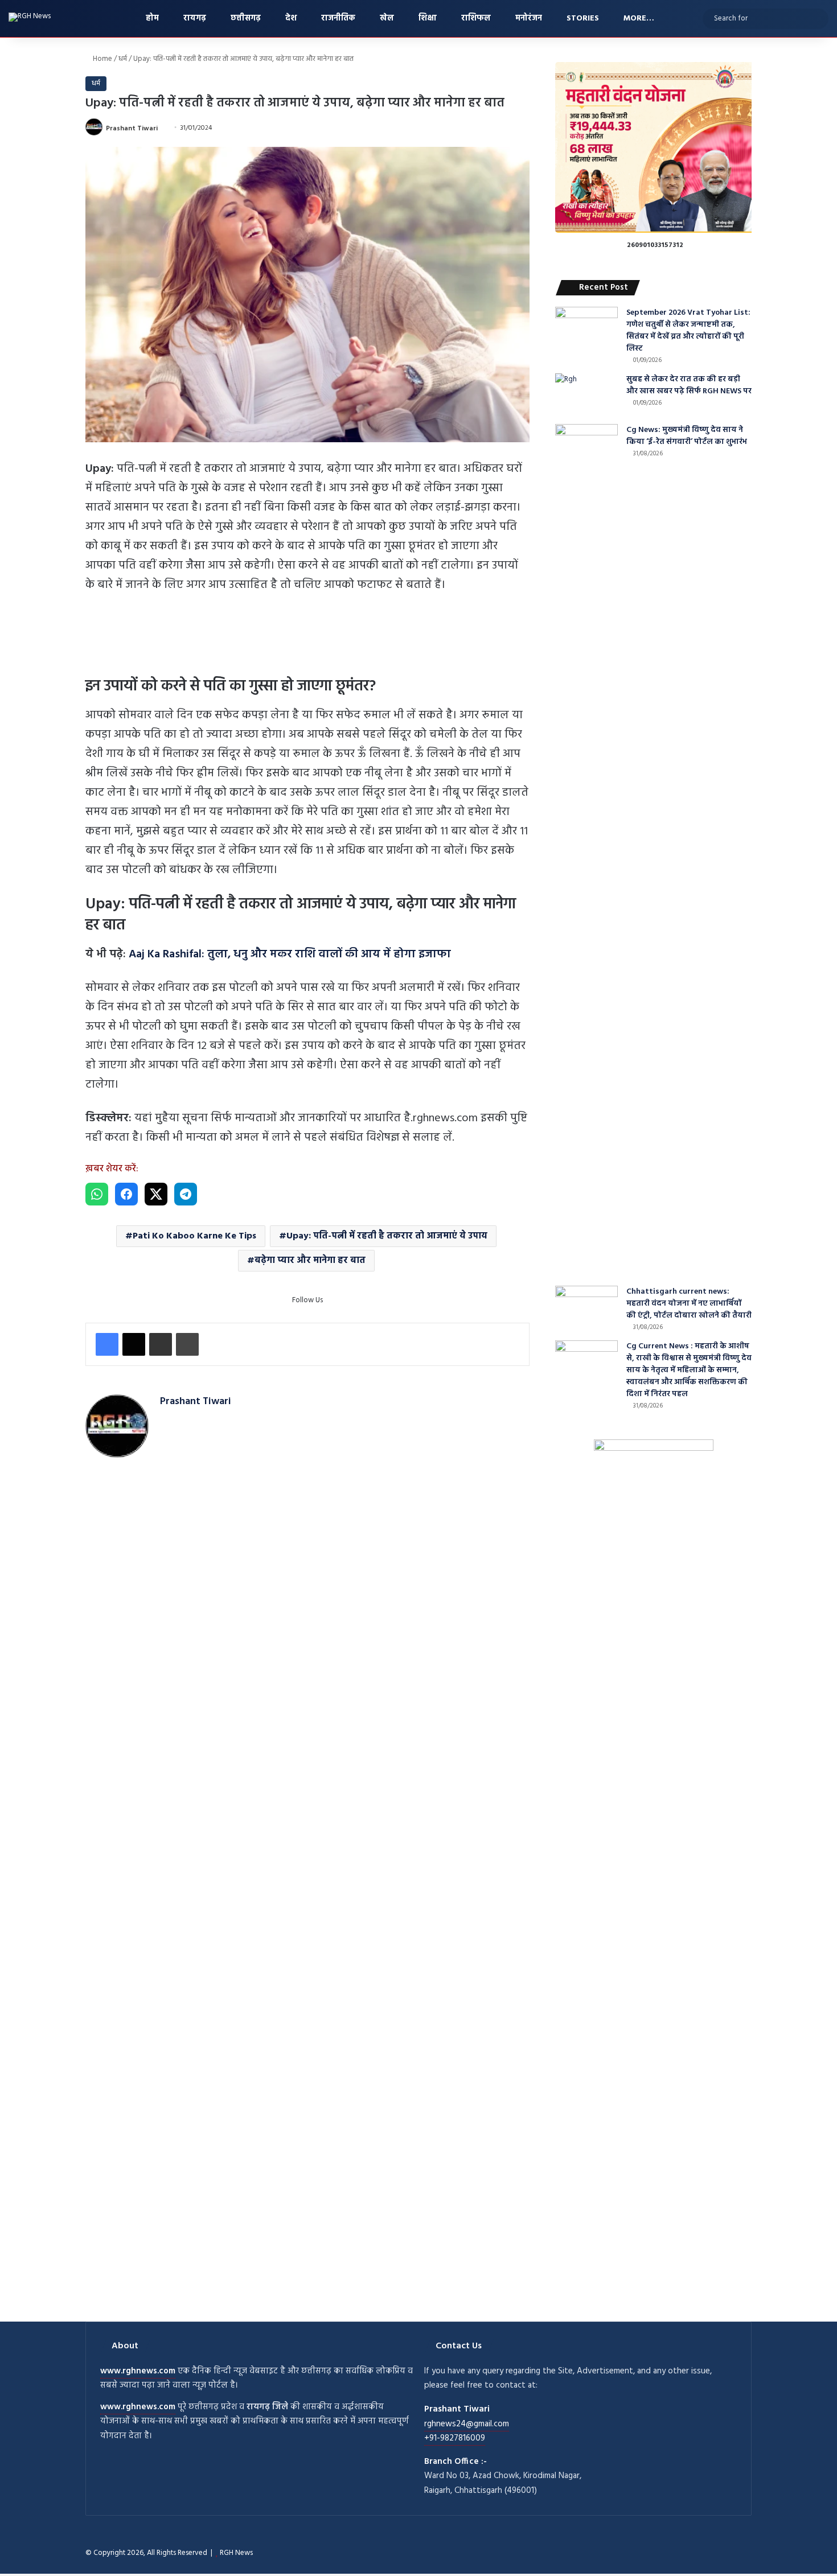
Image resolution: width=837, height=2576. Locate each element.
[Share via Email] (161, 1344)
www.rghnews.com (138, 2371)
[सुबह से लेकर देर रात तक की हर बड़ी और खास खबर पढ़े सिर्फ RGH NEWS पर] (586, 395)
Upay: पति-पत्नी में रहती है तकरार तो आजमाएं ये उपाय (387, 1236)
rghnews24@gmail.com (467, 2424)
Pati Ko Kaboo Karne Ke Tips (194, 1236)
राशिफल (475, 18)
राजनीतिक (337, 18)
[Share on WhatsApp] (97, 1194)
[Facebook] (107, 1344)
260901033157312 (655, 245)
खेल (386, 18)
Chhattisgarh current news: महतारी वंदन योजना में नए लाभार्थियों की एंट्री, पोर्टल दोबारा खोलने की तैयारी (689, 1304)
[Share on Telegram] (186, 1194)
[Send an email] (162, 128)
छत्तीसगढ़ (245, 18)
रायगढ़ (194, 18)
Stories (582, 18)
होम (151, 18)
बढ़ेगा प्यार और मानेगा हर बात (310, 1261)
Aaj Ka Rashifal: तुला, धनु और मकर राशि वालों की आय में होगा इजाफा (290, 954)
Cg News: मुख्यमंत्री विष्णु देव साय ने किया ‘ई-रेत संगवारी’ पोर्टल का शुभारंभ (687, 436)
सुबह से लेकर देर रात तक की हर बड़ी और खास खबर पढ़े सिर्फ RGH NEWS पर (689, 385)
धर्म (123, 59)
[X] (134, 1344)
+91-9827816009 (455, 2438)
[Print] (187, 1344)
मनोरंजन (528, 18)
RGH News (236, 2553)
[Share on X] (156, 1194)
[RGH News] (30, 17)
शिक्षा (426, 18)
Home (102, 59)
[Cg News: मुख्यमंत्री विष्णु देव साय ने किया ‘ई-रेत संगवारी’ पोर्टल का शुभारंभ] (586, 851)
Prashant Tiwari (132, 128)
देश (290, 18)
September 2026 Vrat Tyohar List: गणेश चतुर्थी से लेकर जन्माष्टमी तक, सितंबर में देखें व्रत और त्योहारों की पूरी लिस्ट (688, 331)
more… (638, 18)
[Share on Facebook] (126, 1194)
